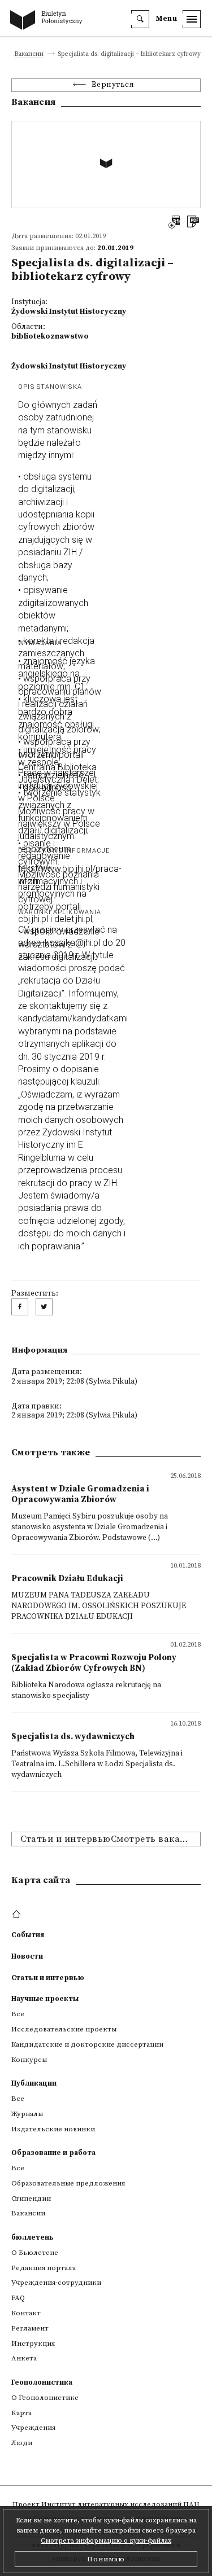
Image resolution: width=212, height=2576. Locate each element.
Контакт (26, 2313)
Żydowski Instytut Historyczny (69, 312)
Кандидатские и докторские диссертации (87, 2044)
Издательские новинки (53, 2129)
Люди (22, 2443)
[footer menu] (18, 1915)
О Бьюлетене (35, 2253)
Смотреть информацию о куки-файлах (106, 2541)
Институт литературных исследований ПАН (120, 2504)
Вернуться (113, 85)
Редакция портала (44, 2268)
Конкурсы (29, 2060)
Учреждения (33, 2428)
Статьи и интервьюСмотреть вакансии (111, 1839)
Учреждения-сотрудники (56, 2283)
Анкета (24, 2358)
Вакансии (29, 54)
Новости (27, 1956)
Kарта (21, 2413)
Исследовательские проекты (64, 2029)
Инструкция (33, 2344)
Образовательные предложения (68, 2183)
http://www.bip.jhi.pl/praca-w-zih (70, 875)
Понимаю (106, 2559)
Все (18, 2014)
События (28, 1935)
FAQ (18, 2298)
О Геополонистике (45, 2398)
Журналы (27, 2114)
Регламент (30, 2328)
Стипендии (31, 2198)
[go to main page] (49, 21)
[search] (140, 19)
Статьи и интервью (48, 1978)
